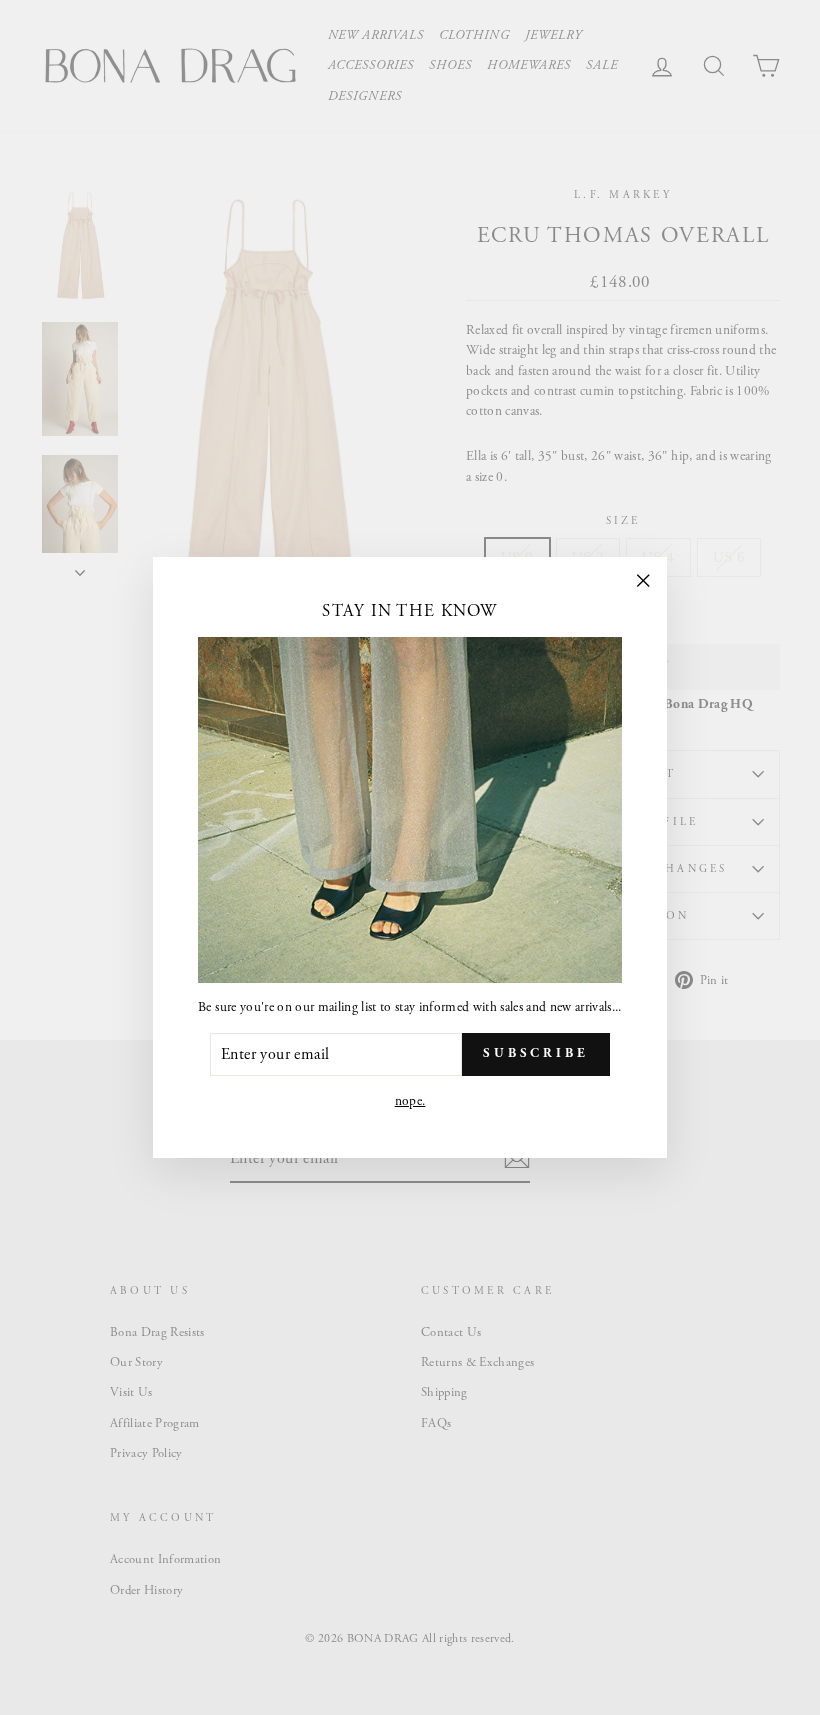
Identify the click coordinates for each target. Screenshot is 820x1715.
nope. (410, 1101)
